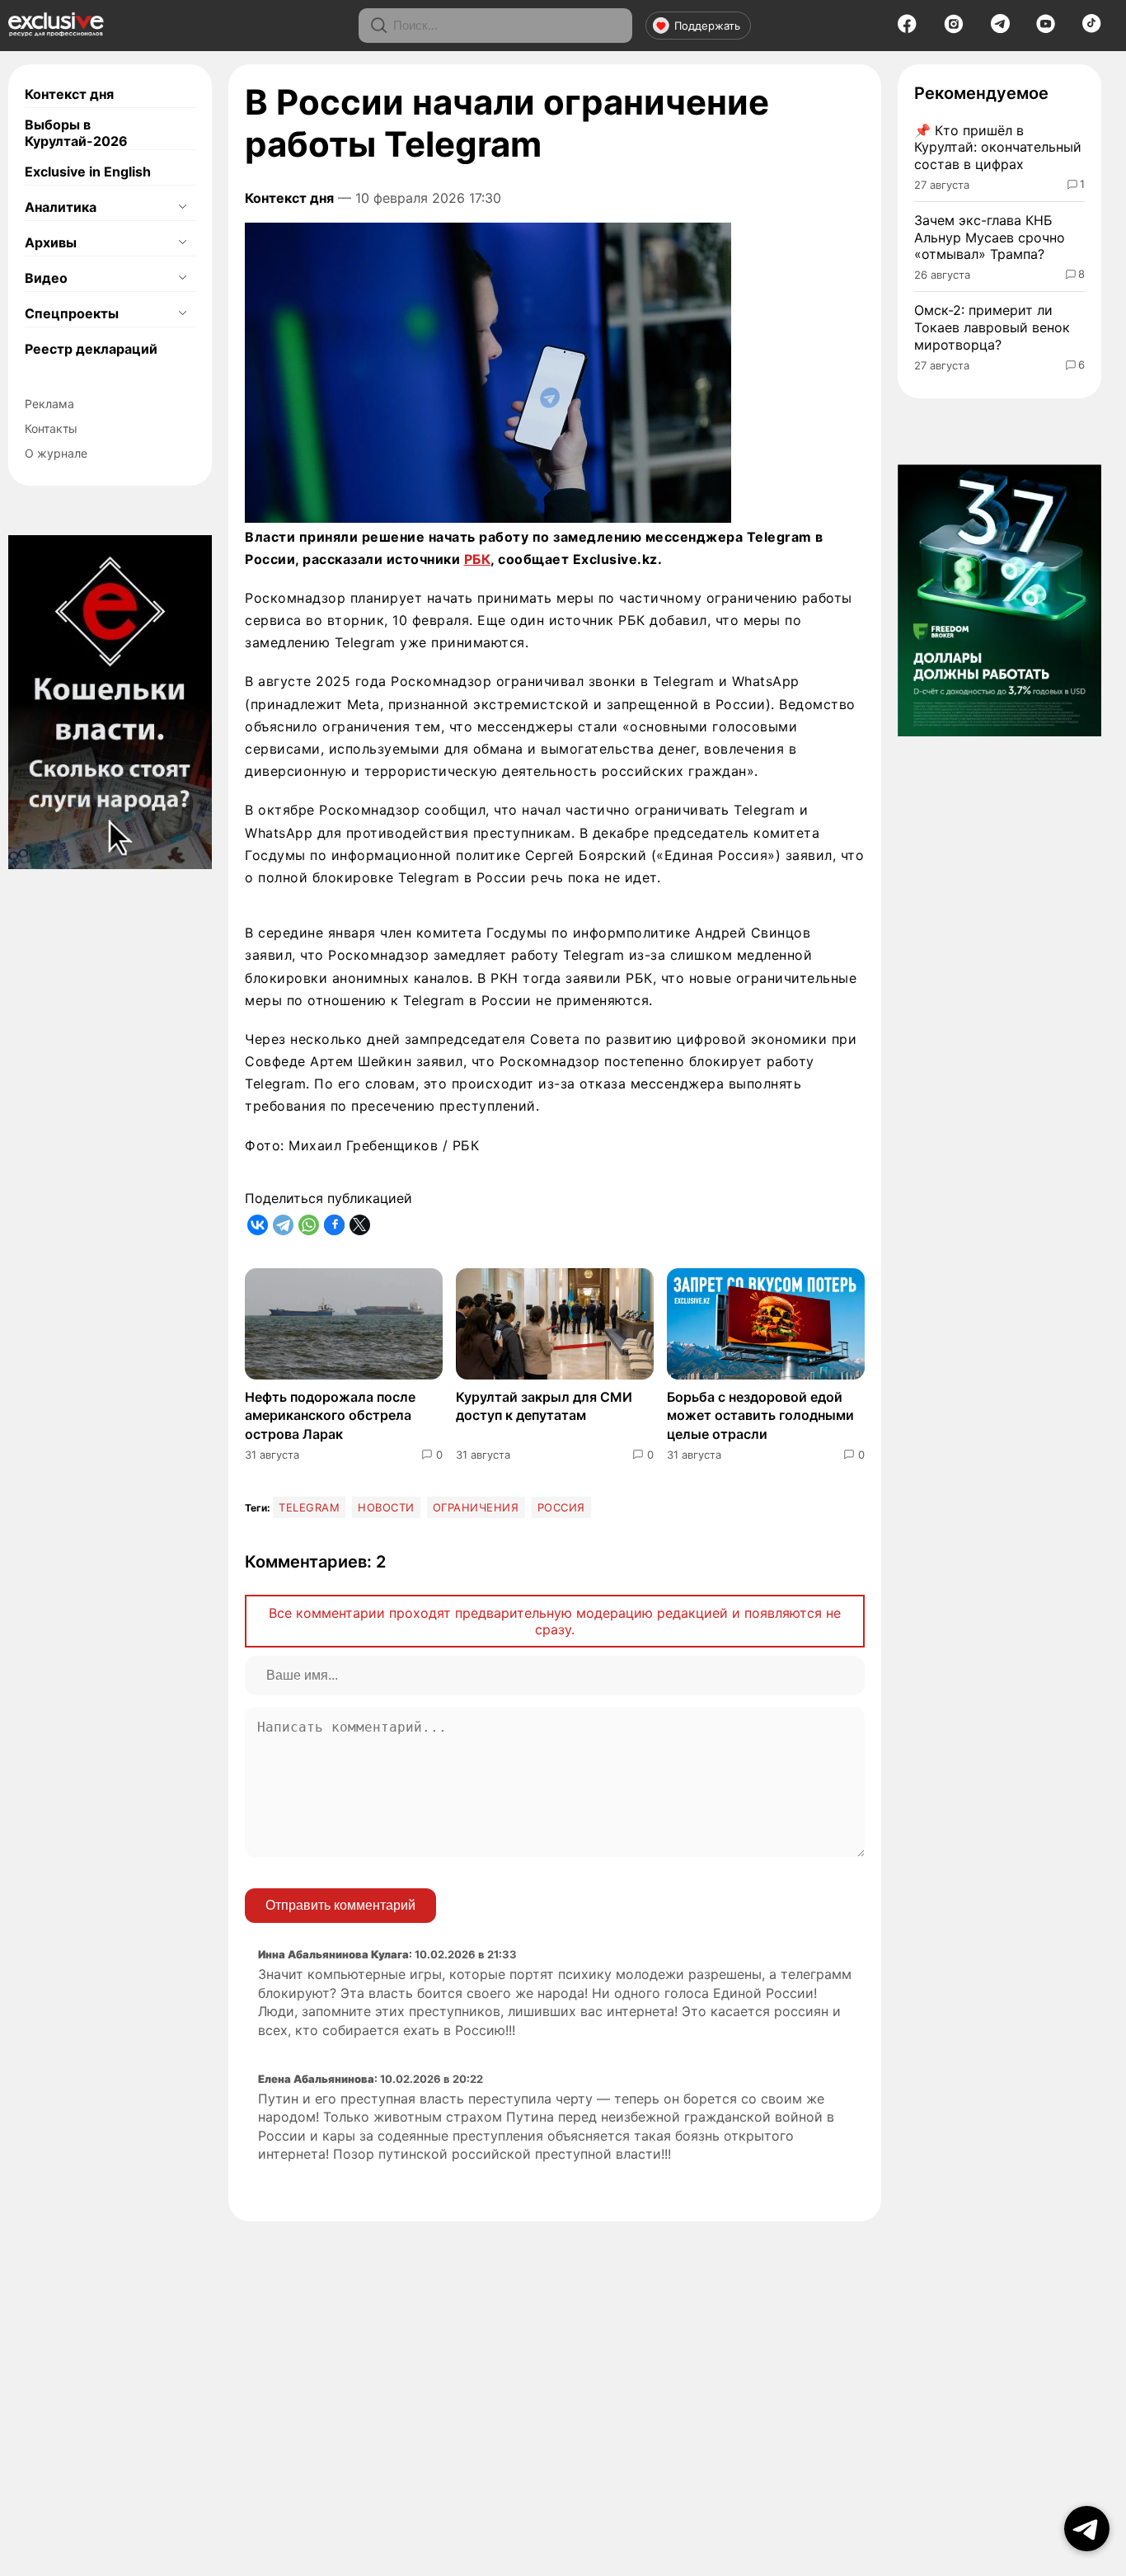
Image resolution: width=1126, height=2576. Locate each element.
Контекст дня (69, 94)
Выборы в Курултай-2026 (76, 133)
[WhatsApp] (309, 1225)
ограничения (476, 1507)
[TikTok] (1092, 28)
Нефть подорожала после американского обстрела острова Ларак (330, 1415)
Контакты (51, 428)
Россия (561, 1507)
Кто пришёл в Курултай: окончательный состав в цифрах (998, 148)
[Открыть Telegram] (1087, 2529)
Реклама (49, 404)
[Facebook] (907, 29)
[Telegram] (1000, 28)
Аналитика (61, 207)
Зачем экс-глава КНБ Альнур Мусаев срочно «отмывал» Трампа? (990, 237)
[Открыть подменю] (182, 207)
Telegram (309, 1507)
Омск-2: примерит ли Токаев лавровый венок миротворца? (992, 327)
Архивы (51, 242)
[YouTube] (1046, 29)
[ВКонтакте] (258, 1225)
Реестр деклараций (91, 349)
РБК (478, 559)
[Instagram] (954, 29)
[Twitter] (360, 1225)
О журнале (56, 453)
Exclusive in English (88, 172)
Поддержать (707, 26)
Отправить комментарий (340, 1905)
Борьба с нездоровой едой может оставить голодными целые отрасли (760, 1415)
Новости (386, 1507)
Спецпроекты (72, 313)
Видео (46, 278)
